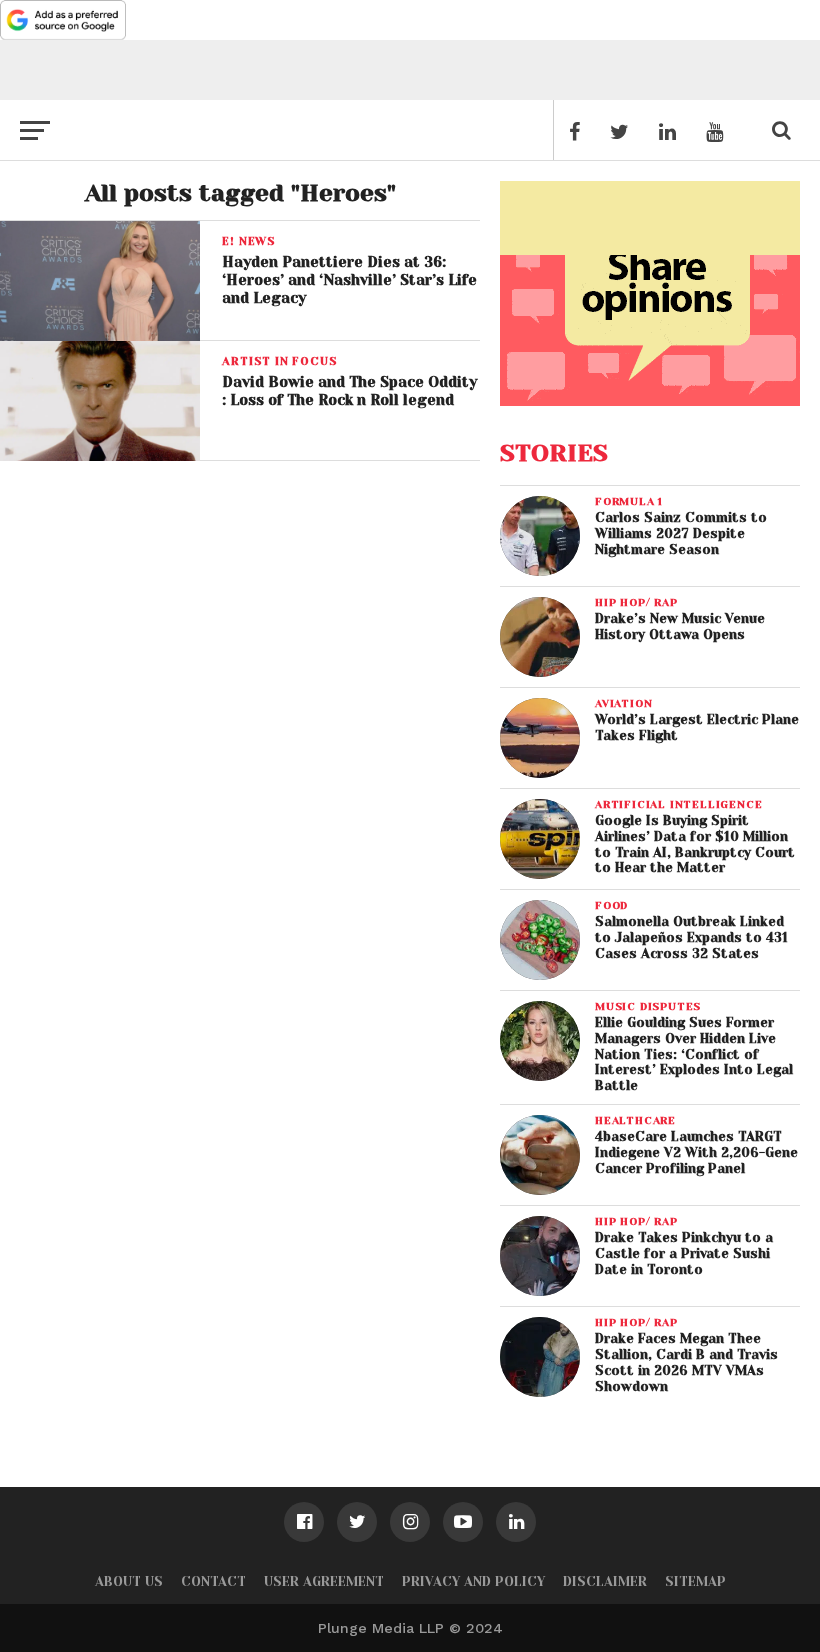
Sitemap (695, 1581)
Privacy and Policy (473, 1581)
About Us (129, 1581)
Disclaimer (605, 1581)
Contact (213, 1581)
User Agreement (324, 1581)
